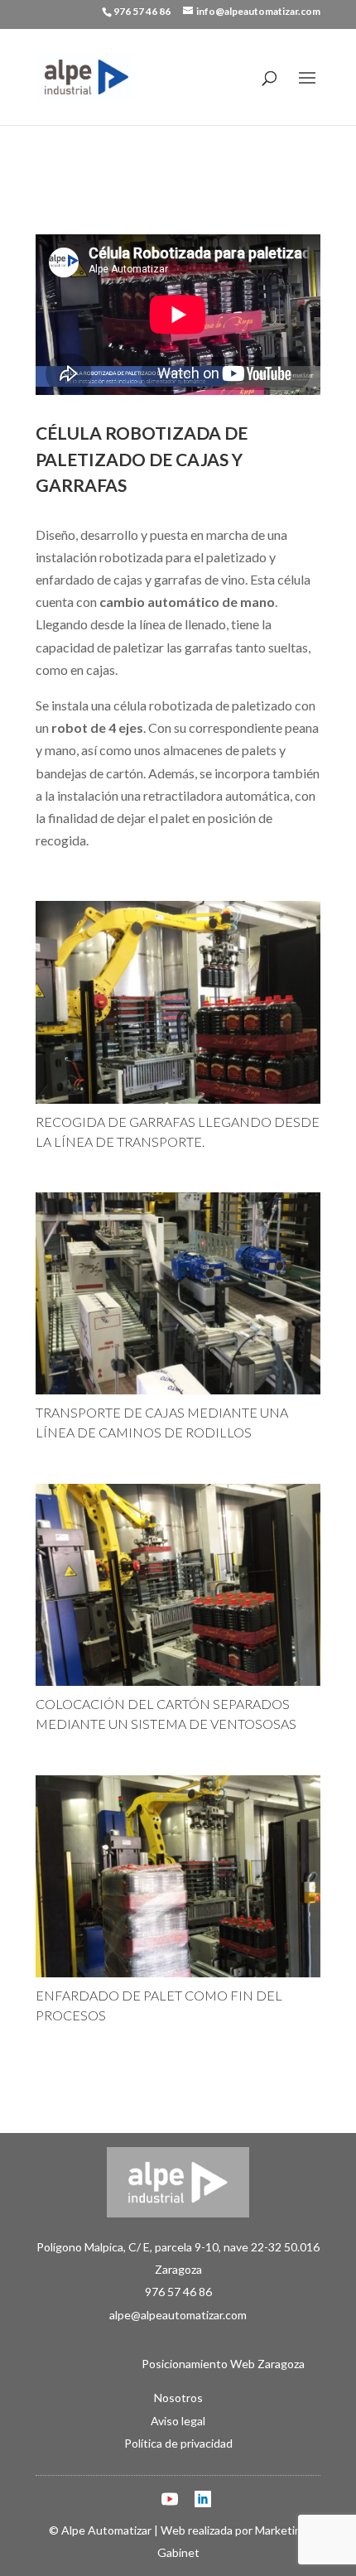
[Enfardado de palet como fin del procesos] (178, 1977)
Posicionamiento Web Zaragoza (178, 2364)
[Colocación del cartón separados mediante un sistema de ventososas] (178, 1685)
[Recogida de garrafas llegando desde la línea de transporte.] (178, 1103)
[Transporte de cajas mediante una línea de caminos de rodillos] (178, 1394)
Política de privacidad (178, 2443)
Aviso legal (178, 2421)
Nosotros (178, 2398)
